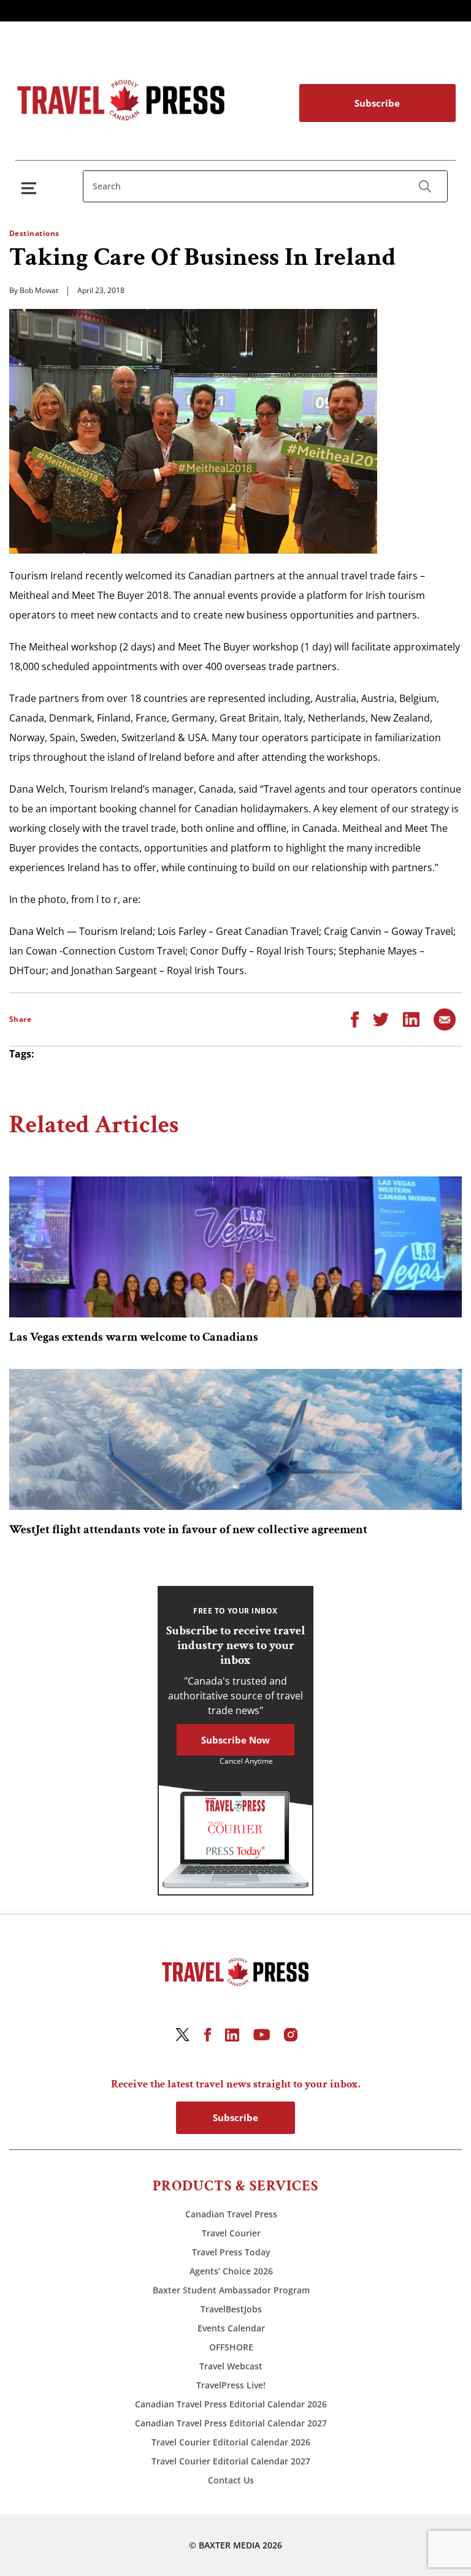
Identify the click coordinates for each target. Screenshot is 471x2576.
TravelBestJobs (231, 2309)
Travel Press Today (231, 2252)
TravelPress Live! (231, 2385)
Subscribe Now (235, 1740)
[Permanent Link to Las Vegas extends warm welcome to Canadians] (235, 1247)
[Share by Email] (445, 1018)
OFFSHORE (231, 2347)
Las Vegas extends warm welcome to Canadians (134, 1337)
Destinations (34, 233)
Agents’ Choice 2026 (231, 2271)
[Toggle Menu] (31, 188)
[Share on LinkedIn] (411, 1018)
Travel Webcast (231, 2366)
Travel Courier (231, 2233)
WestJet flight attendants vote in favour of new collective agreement (188, 1530)
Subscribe (377, 103)
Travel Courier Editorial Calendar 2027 (231, 2461)
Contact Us (231, 2480)
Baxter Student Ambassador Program (231, 2290)
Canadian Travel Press (231, 2214)
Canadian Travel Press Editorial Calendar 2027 (231, 2423)
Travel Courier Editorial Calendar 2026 (231, 2442)
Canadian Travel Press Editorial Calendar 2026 (231, 2404)
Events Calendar (231, 2328)
